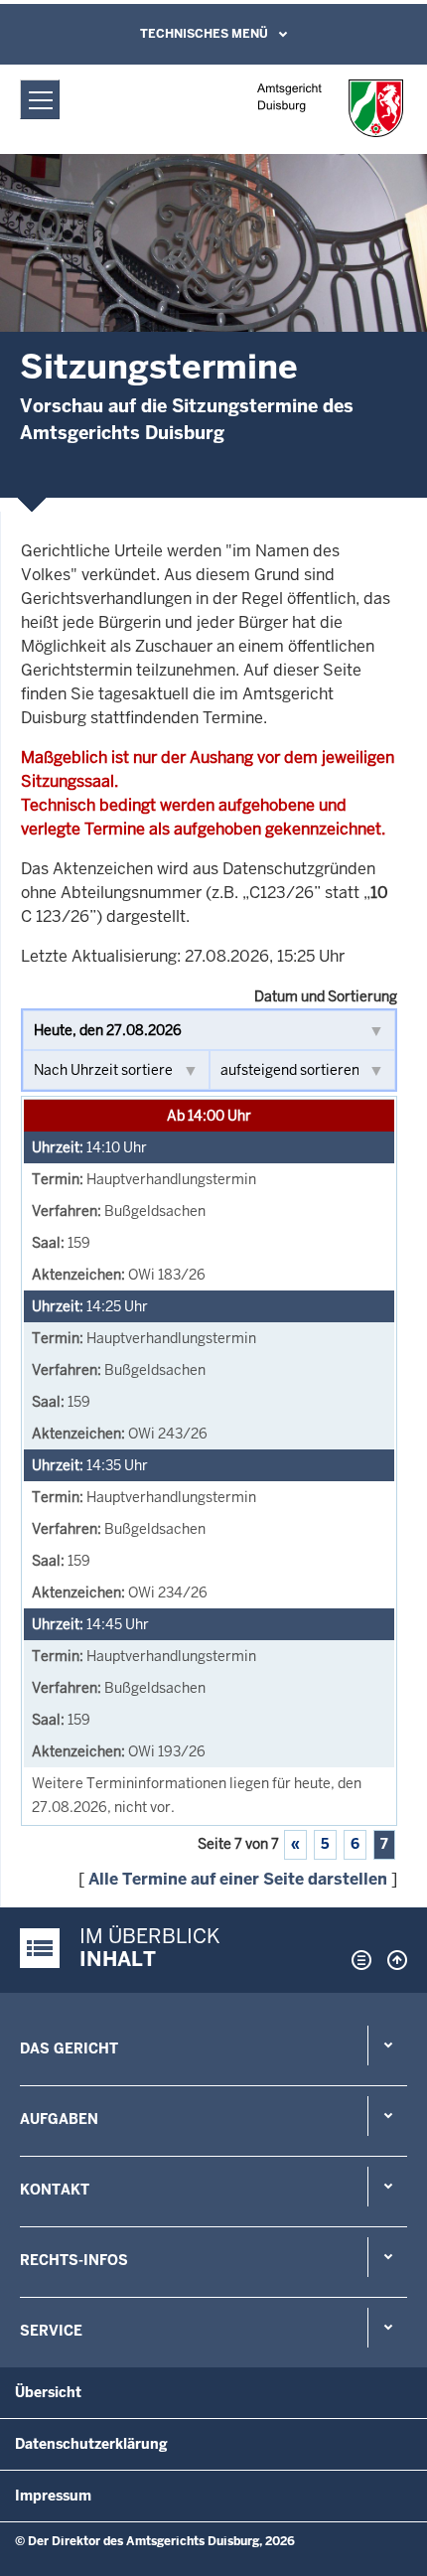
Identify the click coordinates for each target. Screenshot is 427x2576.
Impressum (53, 2496)
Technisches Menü (204, 34)
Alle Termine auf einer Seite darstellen (238, 1879)
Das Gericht (69, 2048)
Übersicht (48, 2392)
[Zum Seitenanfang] (392, 1960)
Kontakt (55, 2190)
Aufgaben (59, 2119)
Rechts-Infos (74, 2260)
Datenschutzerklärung (91, 2444)
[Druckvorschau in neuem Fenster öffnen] (357, 1960)
